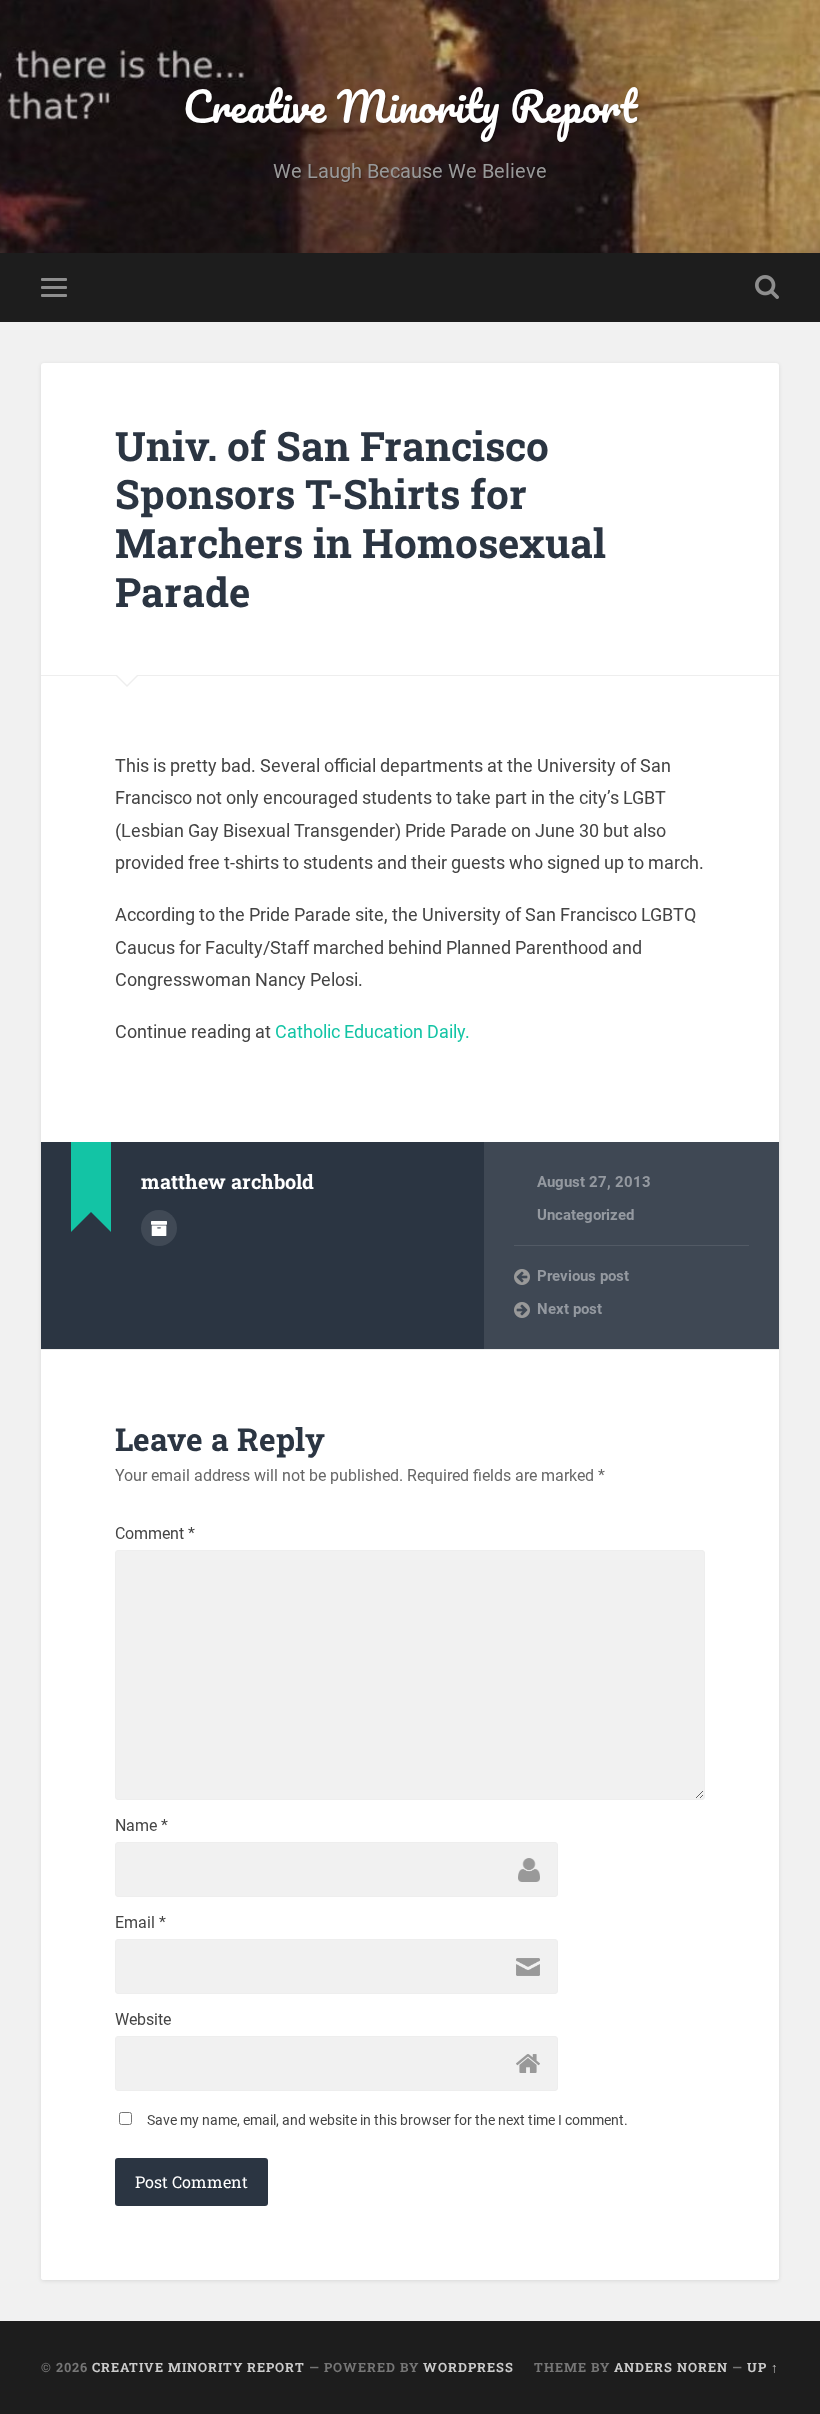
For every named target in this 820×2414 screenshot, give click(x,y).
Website (143, 2020)
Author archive (159, 1228)
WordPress (468, 2367)
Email (140, 1923)
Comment (155, 1534)
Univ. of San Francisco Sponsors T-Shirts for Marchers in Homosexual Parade (360, 518)
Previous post (583, 1276)
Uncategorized (585, 1215)
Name (141, 1826)
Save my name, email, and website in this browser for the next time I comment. (387, 2120)
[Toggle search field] (767, 287)
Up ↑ (763, 2367)
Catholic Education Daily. (372, 1031)
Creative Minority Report (410, 105)
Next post (569, 1309)
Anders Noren (671, 2367)
